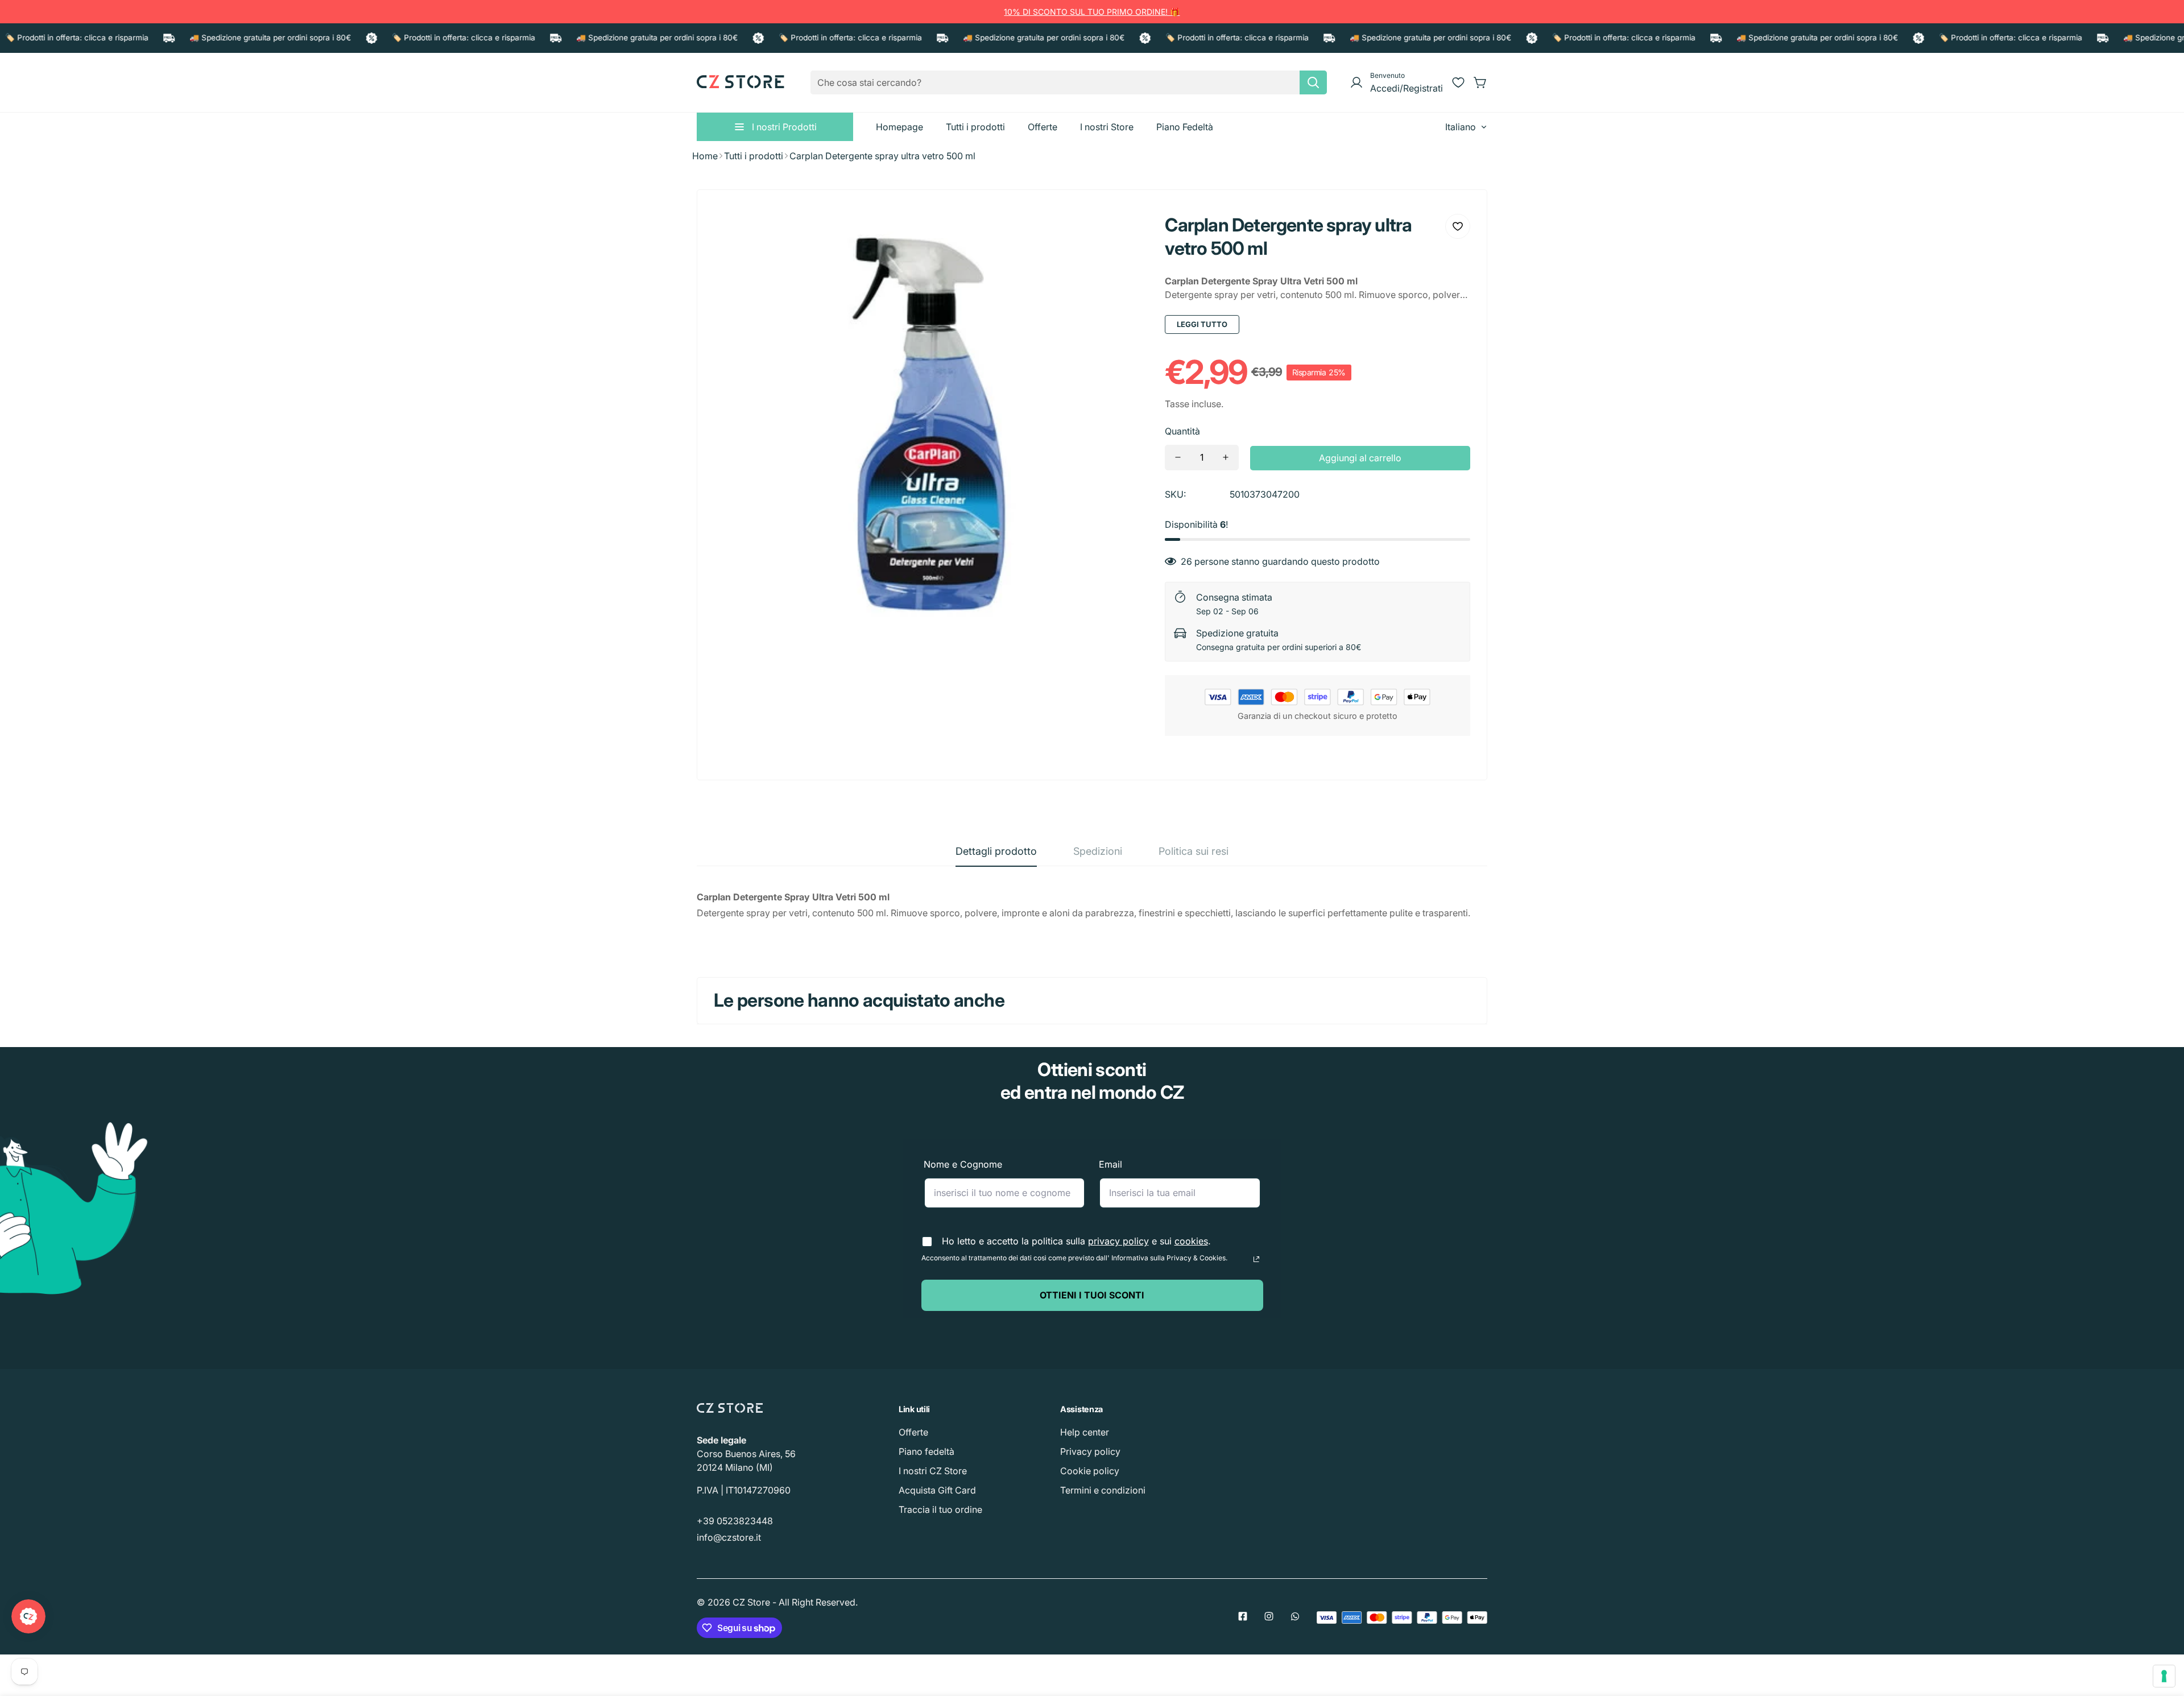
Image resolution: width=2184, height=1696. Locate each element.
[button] (1480, 82)
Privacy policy (1090, 1451)
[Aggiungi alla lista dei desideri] (1458, 226)
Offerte (913, 1432)
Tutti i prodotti (754, 156)
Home (705, 156)
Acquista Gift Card (937, 1490)
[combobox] (1069, 82)
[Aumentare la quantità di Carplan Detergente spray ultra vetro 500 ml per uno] (1226, 458)
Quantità (1182, 431)
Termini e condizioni (1103, 1490)
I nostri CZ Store (933, 1471)
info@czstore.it (729, 1537)
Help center (1085, 1432)
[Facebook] (1243, 1616)
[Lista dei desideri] (1458, 82)
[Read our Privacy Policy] (1256, 1259)
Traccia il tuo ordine (940, 1509)
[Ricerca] (1313, 82)
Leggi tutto (1202, 324)
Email (1110, 1164)
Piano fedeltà (926, 1451)
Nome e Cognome (963, 1164)
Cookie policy (1090, 1471)
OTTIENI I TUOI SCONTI (1092, 1295)
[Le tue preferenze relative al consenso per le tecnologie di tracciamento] (2164, 1676)
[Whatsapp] (1295, 1616)
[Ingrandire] (1124, 231)
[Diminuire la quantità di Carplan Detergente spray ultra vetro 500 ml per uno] (1178, 458)
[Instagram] (1269, 1616)
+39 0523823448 (735, 1521)
